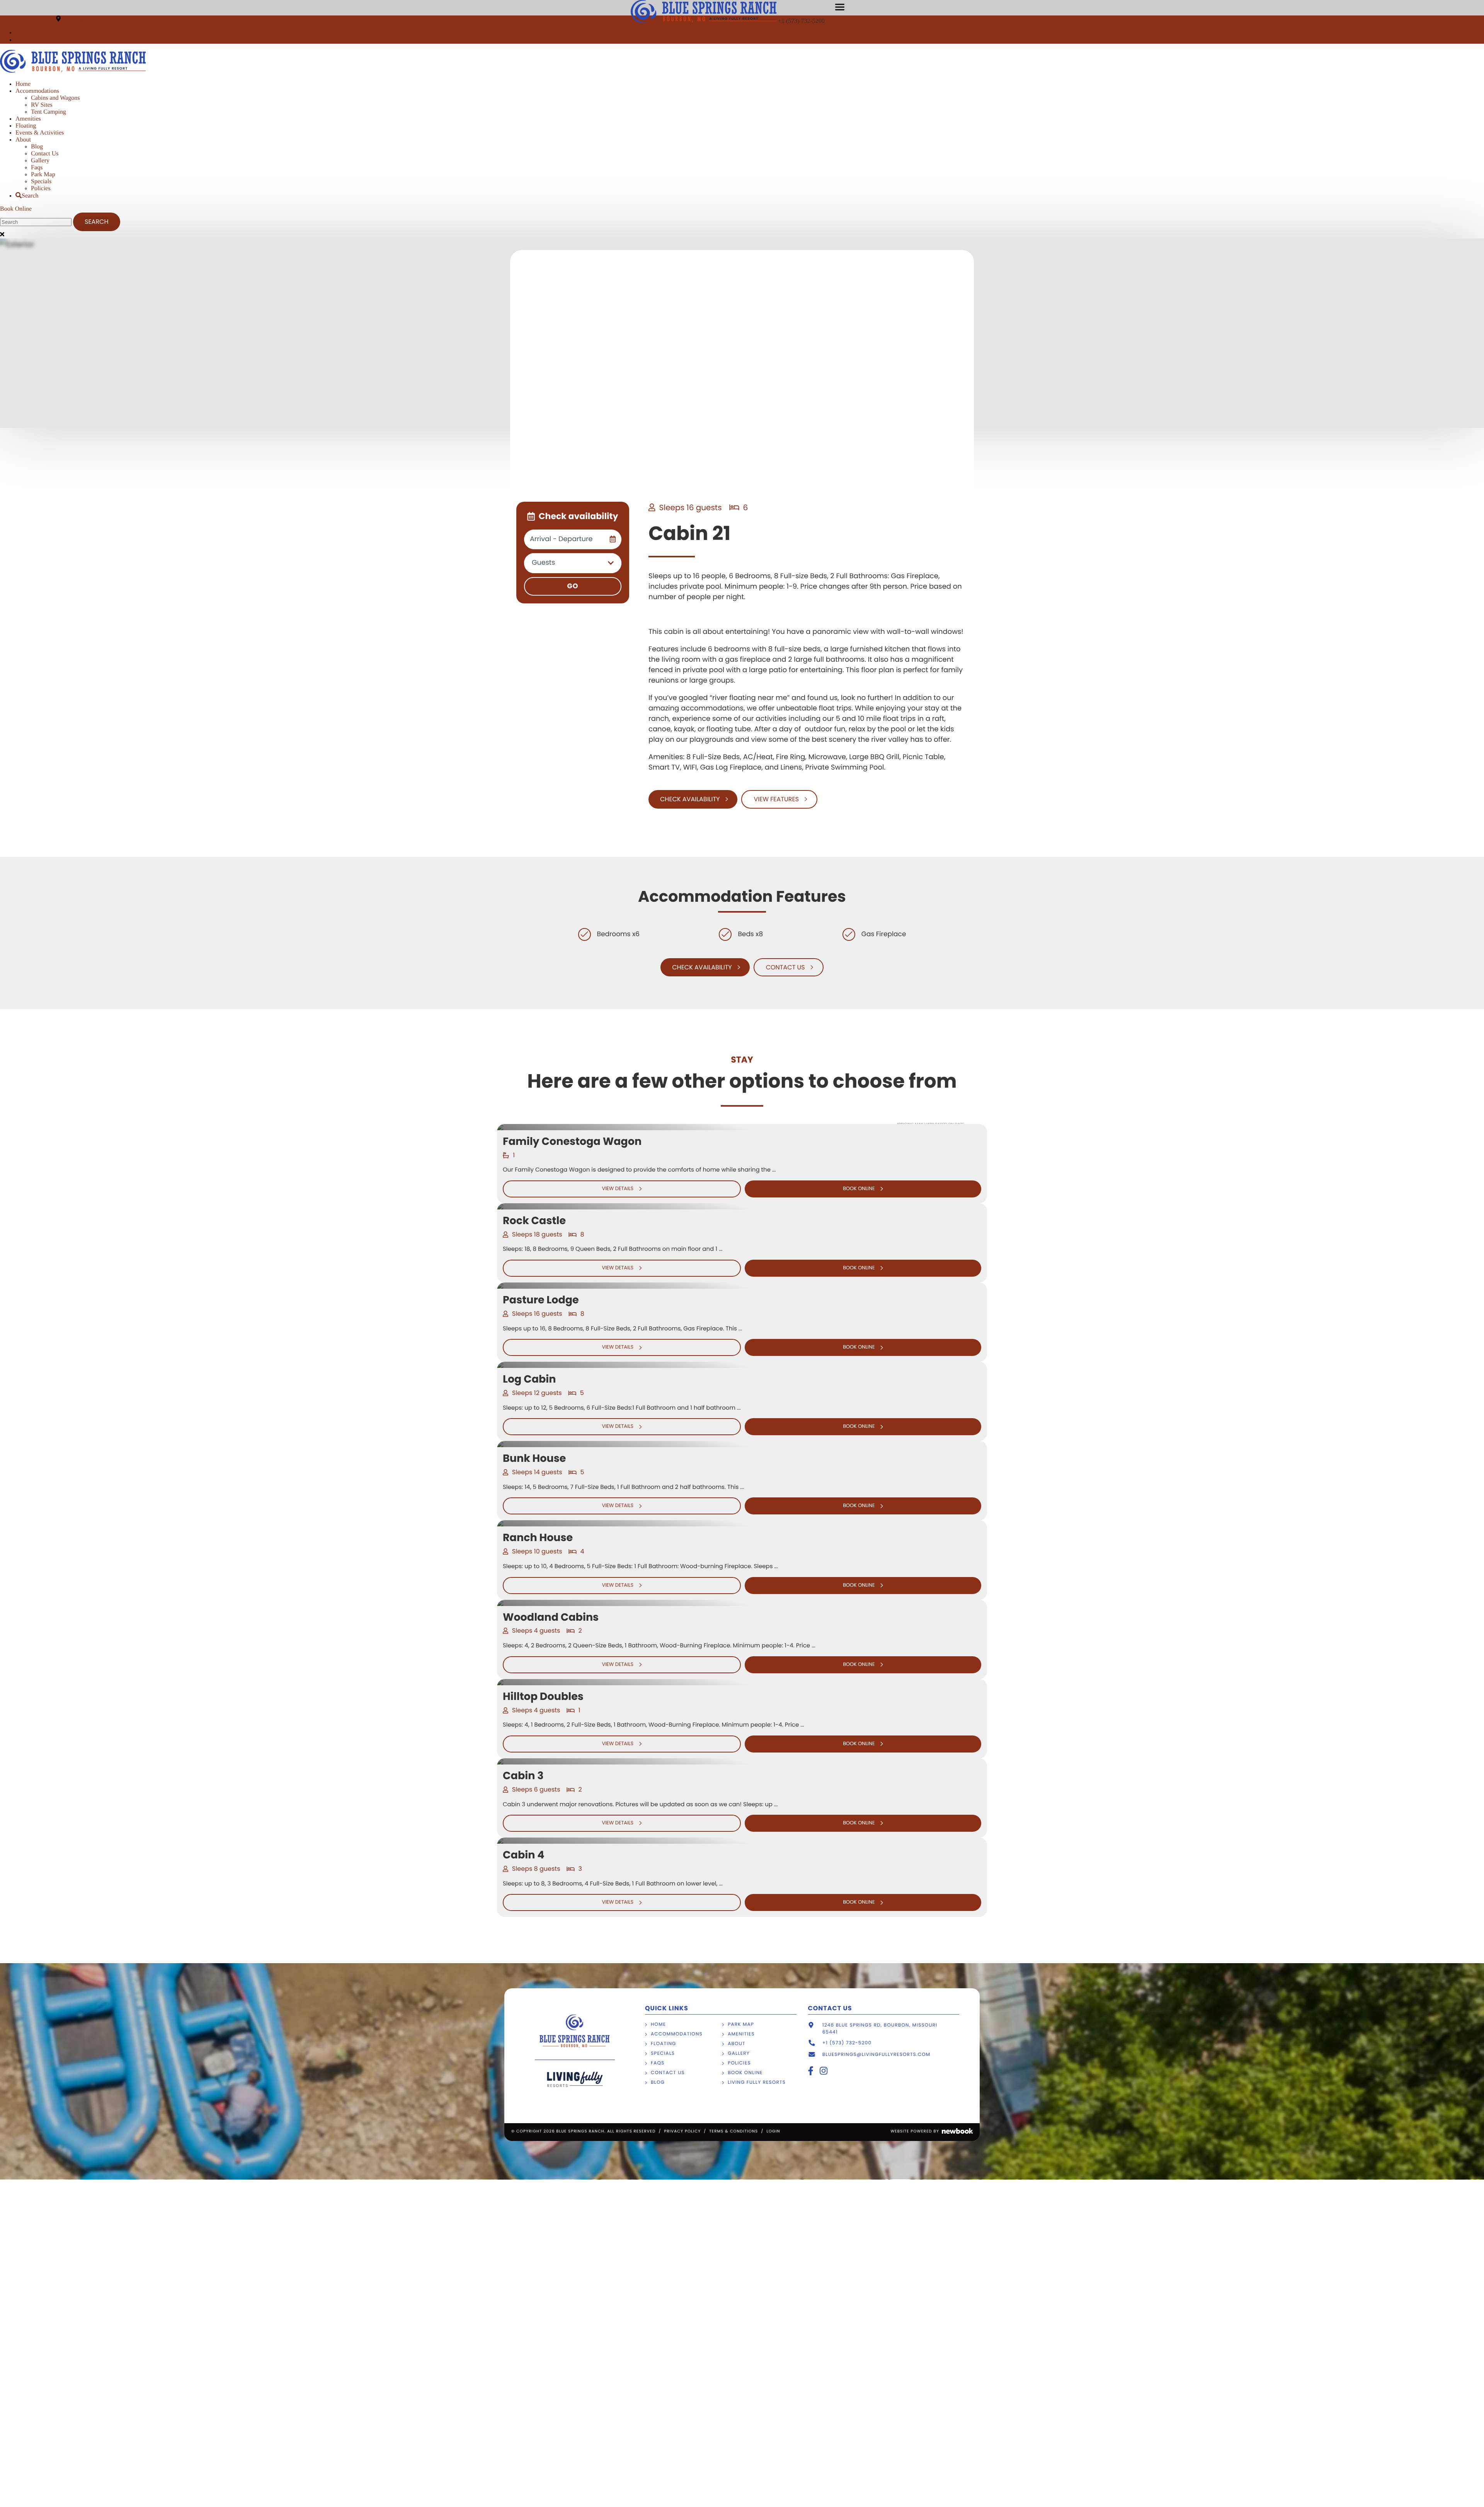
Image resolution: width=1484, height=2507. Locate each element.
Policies (41, 188)
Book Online (16, 209)
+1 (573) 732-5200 (802, 21)
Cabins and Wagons (55, 98)
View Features (776, 799)
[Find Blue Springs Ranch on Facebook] (17, 33)
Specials (41, 181)
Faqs (37, 168)
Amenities (28, 119)
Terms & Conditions (733, 2131)
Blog (37, 147)
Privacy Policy (682, 2131)
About (23, 140)
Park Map (43, 175)
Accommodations (37, 91)
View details (618, 1189)
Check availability (690, 799)
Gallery (40, 161)
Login (773, 2131)
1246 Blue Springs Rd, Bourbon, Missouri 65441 (123, 19)
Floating (26, 126)
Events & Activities (40, 133)
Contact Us (45, 154)
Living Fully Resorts (757, 2082)
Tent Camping (49, 112)
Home (23, 84)
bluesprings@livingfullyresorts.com (876, 2055)
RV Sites (42, 105)
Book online (859, 1189)
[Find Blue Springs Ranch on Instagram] (18, 40)
